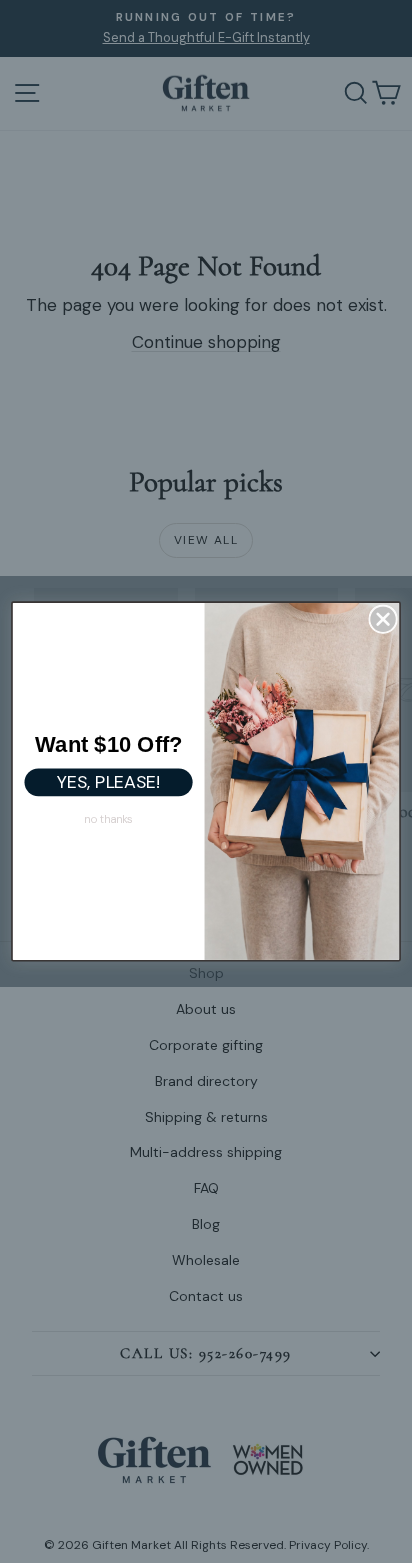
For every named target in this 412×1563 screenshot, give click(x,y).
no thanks (108, 819)
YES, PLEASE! (109, 782)
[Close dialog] (383, 619)
